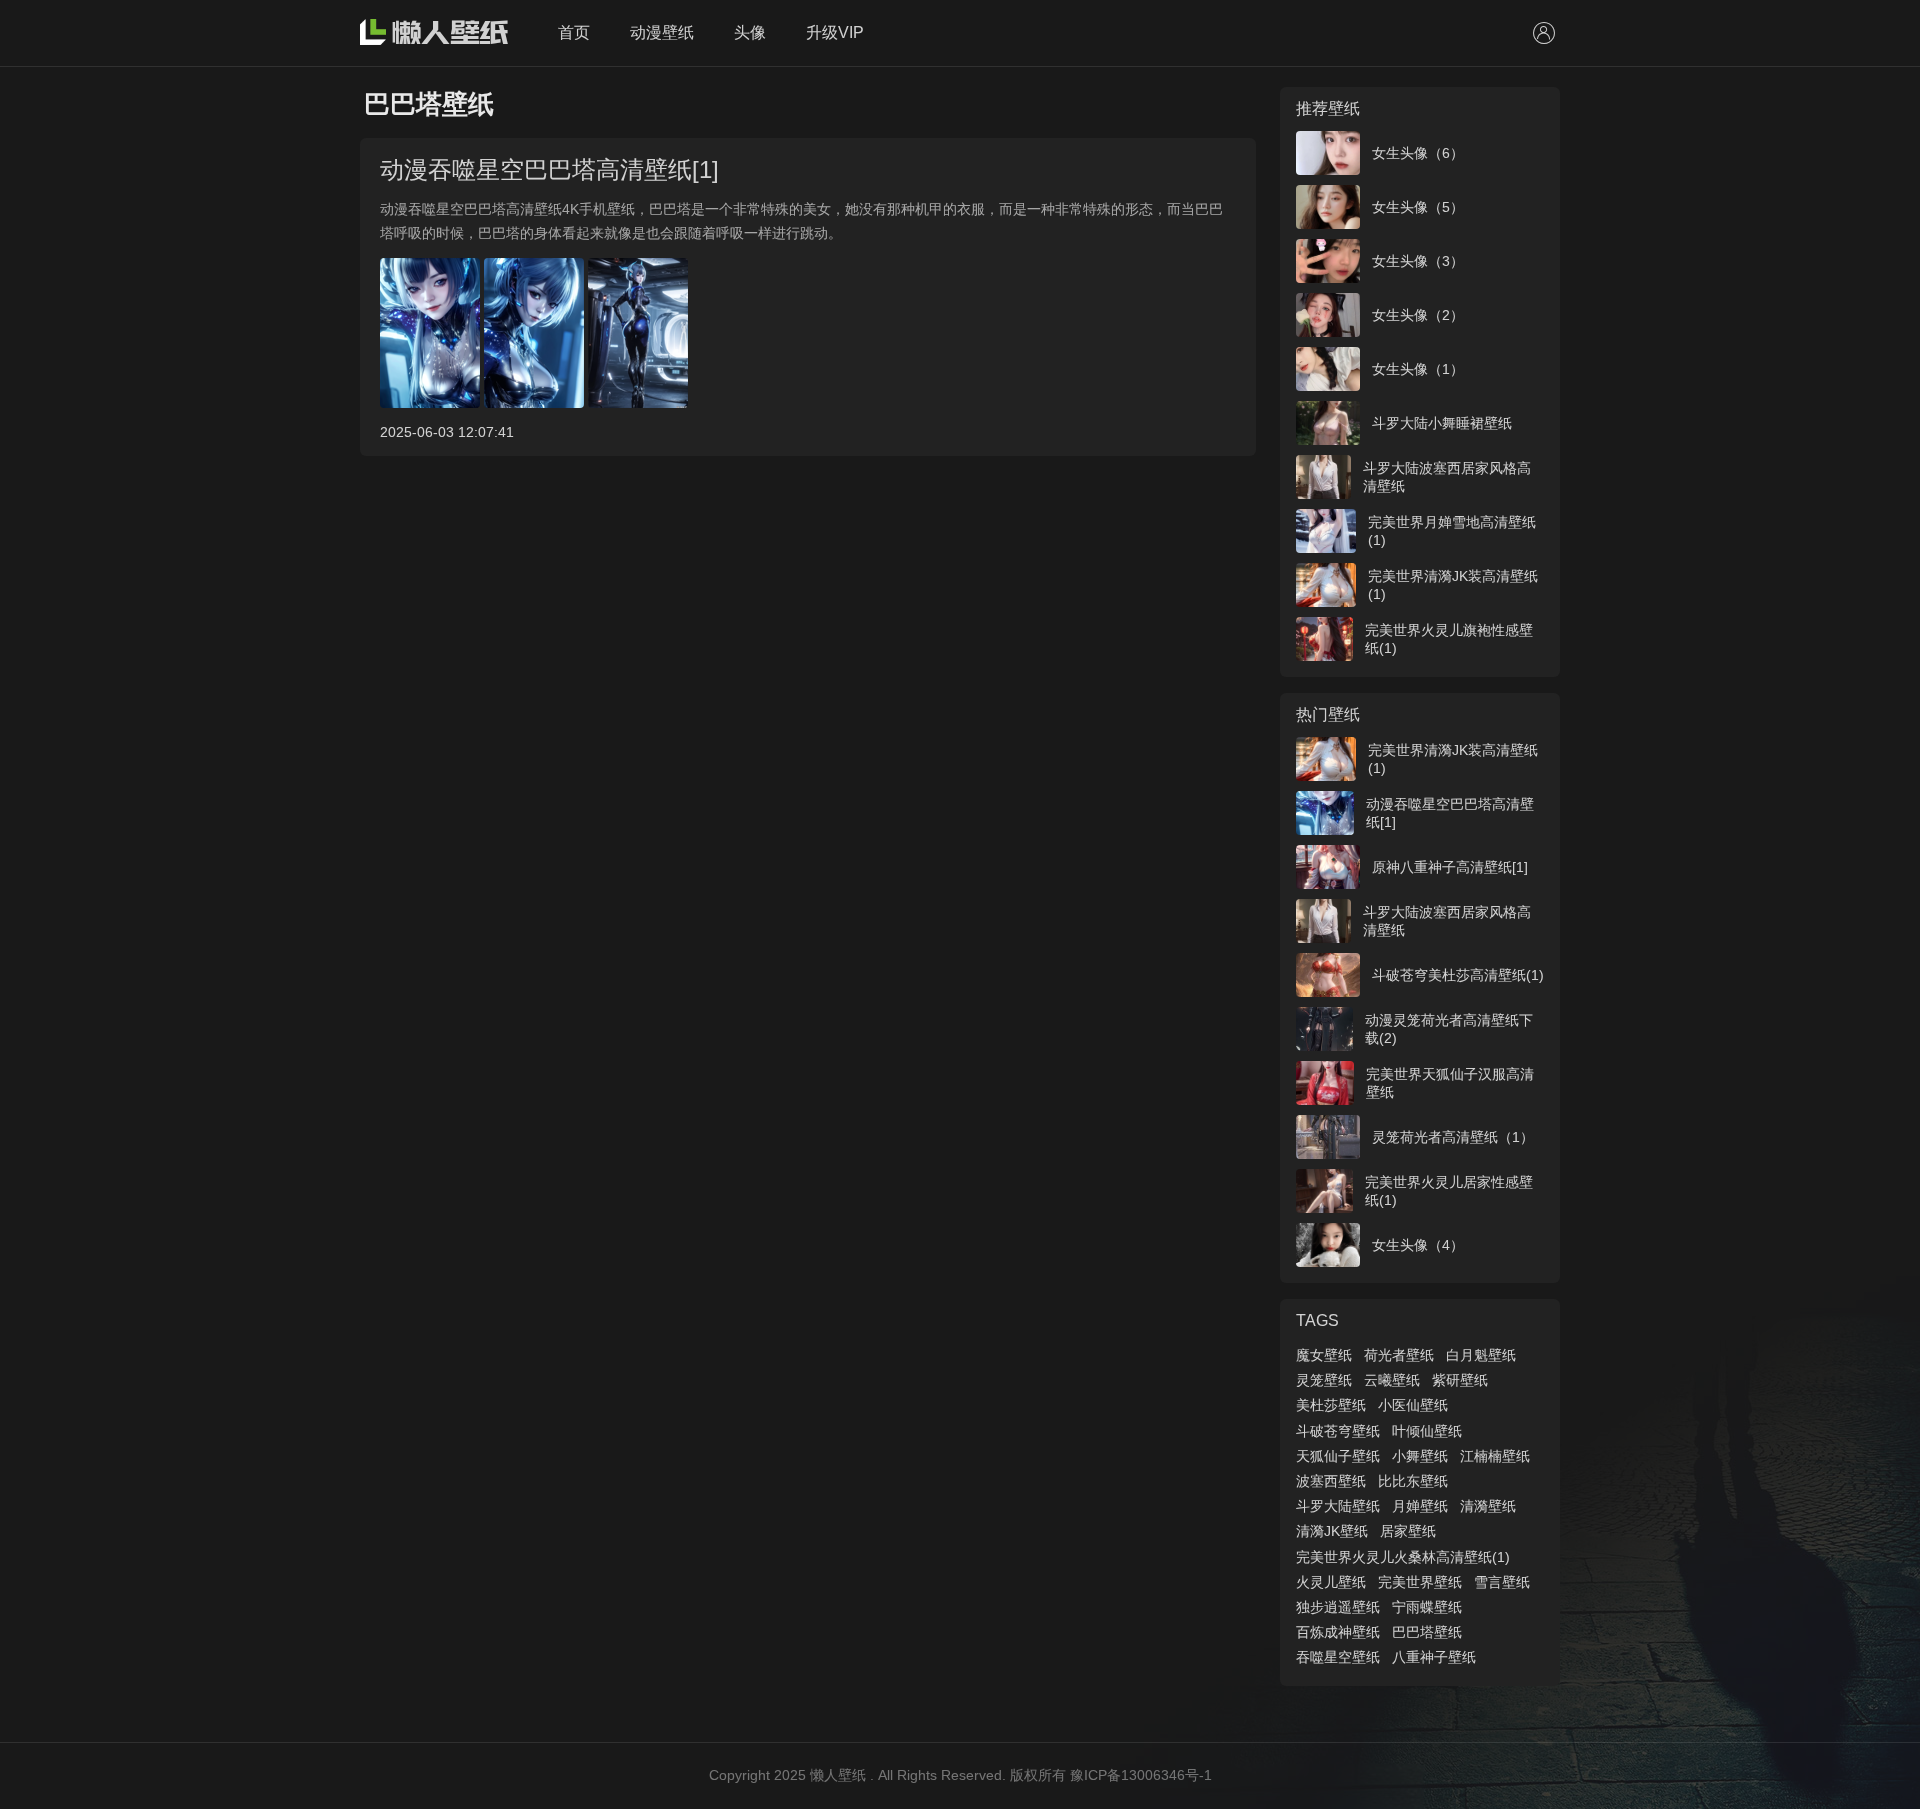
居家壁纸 (1408, 1531)
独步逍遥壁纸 (1338, 1607)
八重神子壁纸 (1434, 1657)
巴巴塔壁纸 (1427, 1632)
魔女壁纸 (1324, 1355)
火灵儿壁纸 (1331, 1582)
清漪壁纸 (1488, 1506)
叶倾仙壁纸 (1427, 1431)
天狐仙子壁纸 (1338, 1456)
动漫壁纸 (662, 32)
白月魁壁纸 (1481, 1355)
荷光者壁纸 (1399, 1355)
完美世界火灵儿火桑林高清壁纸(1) (1403, 1557)
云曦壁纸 (1392, 1380)
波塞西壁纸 (1331, 1481)
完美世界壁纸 (1420, 1582)
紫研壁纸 (1460, 1380)
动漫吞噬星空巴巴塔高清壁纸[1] (549, 169)
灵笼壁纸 (1324, 1380)
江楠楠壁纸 (1495, 1456)
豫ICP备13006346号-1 (1141, 1775)
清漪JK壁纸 (1332, 1531)
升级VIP (835, 32)
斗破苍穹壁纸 (1338, 1431)
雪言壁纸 (1502, 1582)
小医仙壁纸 (1413, 1405)
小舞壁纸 (1420, 1456)
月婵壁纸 (1420, 1506)
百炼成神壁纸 (1338, 1632)
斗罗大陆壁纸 (1338, 1506)
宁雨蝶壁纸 (1427, 1607)
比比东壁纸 (1413, 1481)
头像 (750, 32)
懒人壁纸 (838, 1775)
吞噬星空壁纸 (1338, 1657)
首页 (574, 32)
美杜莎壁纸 (1331, 1405)
